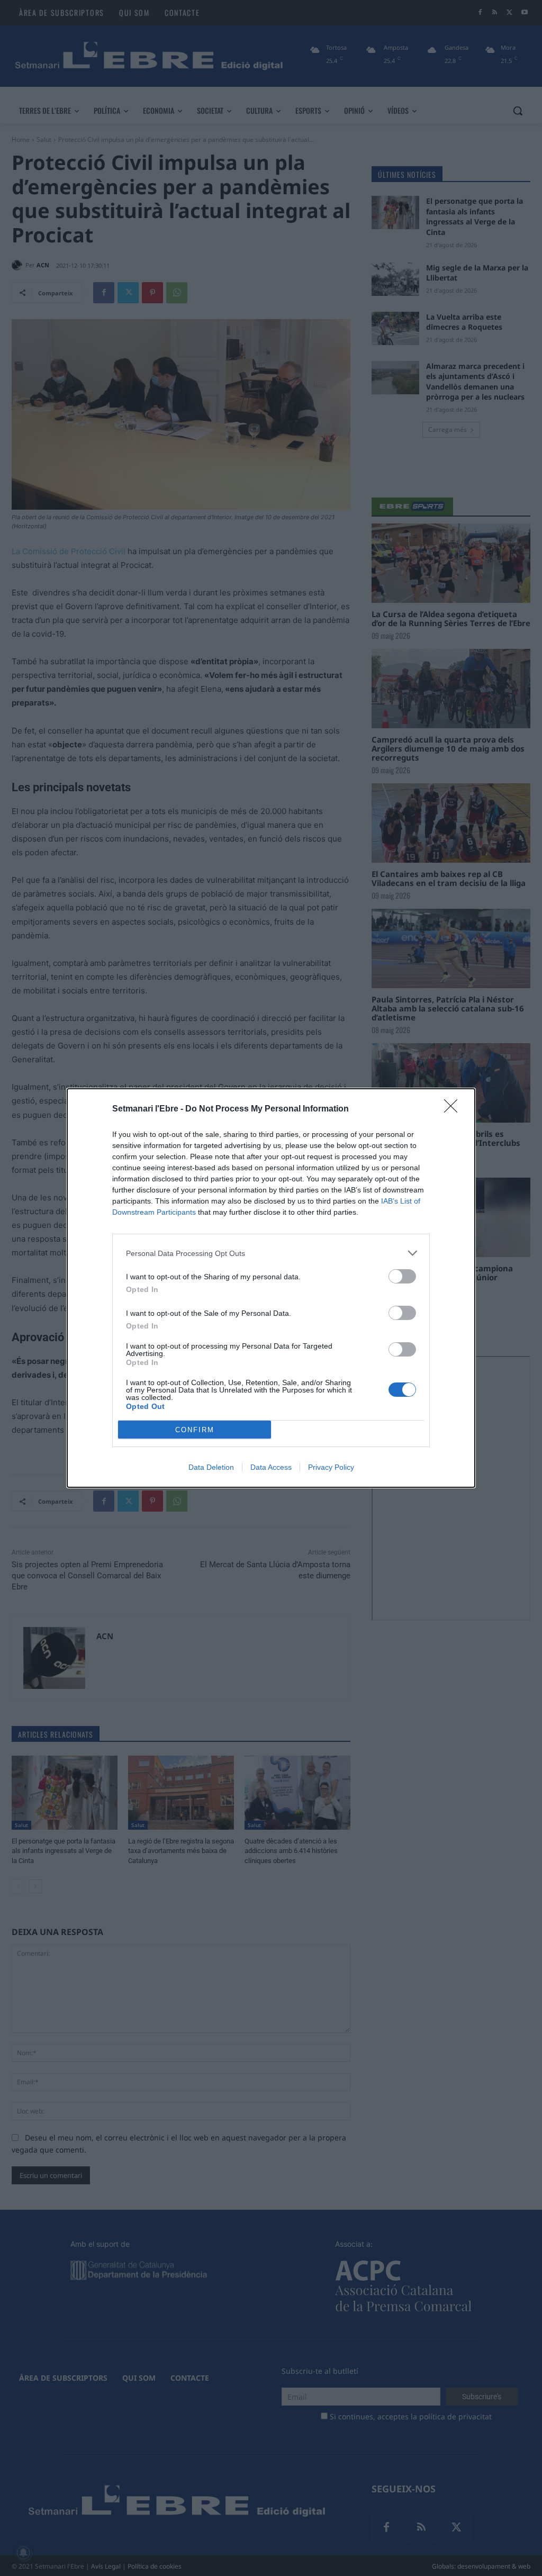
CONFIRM (195, 1430)
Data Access (271, 1467)
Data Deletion (211, 1467)
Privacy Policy (331, 1467)
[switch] (402, 1276)
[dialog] (271, 1288)
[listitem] (271, 1253)
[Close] (454, 1109)
